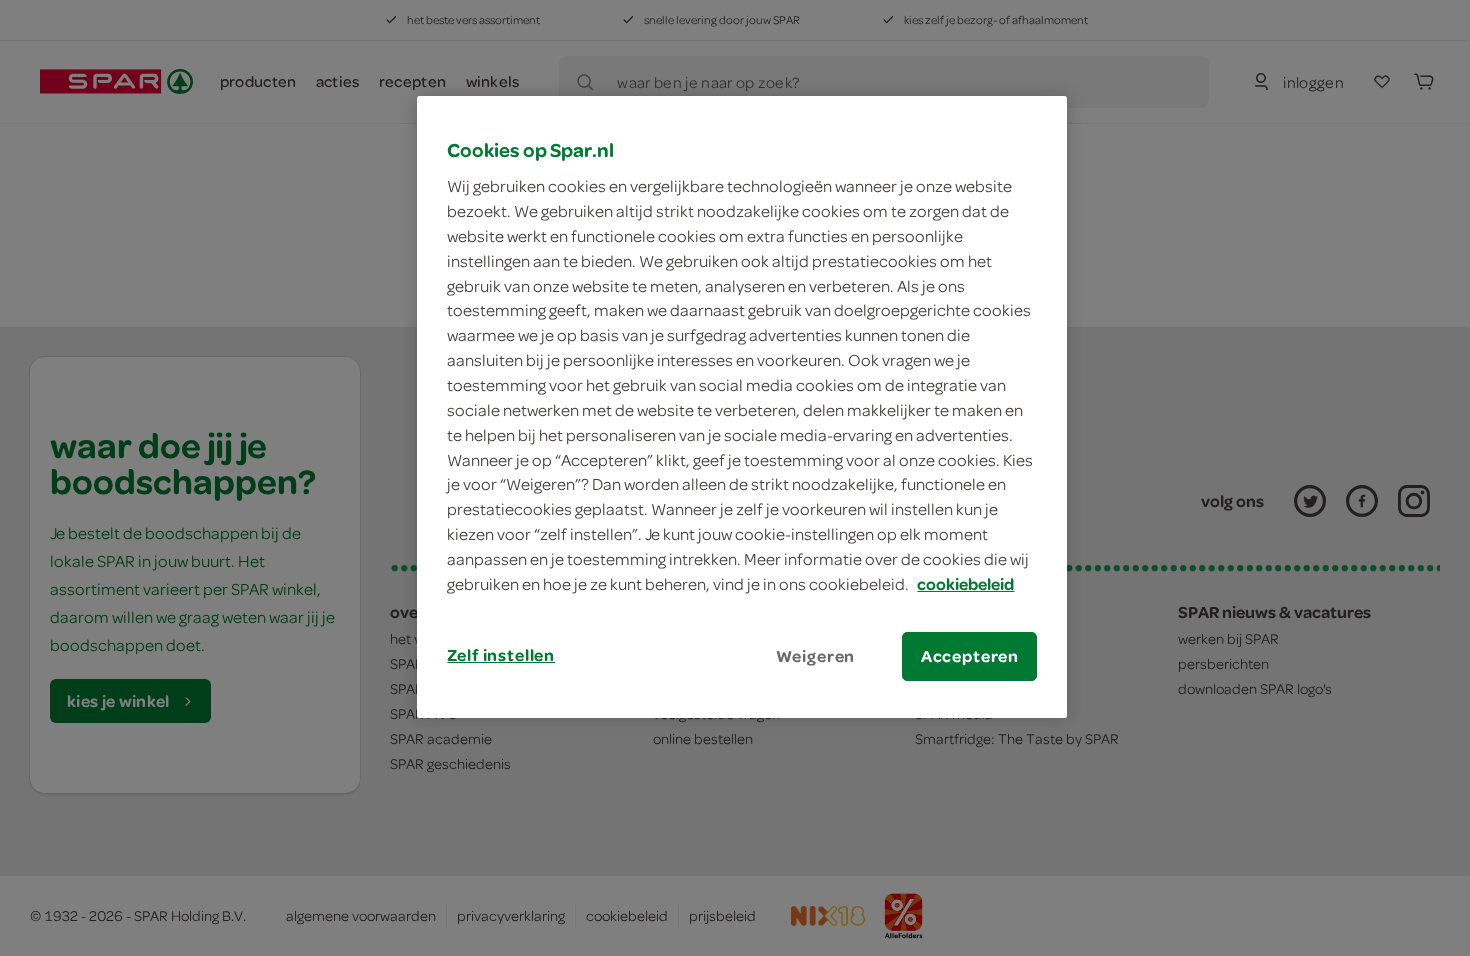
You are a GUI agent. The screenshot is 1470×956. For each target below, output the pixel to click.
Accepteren (970, 656)
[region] (742, 407)
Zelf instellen (501, 655)
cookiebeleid (965, 584)
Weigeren (816, 656)
